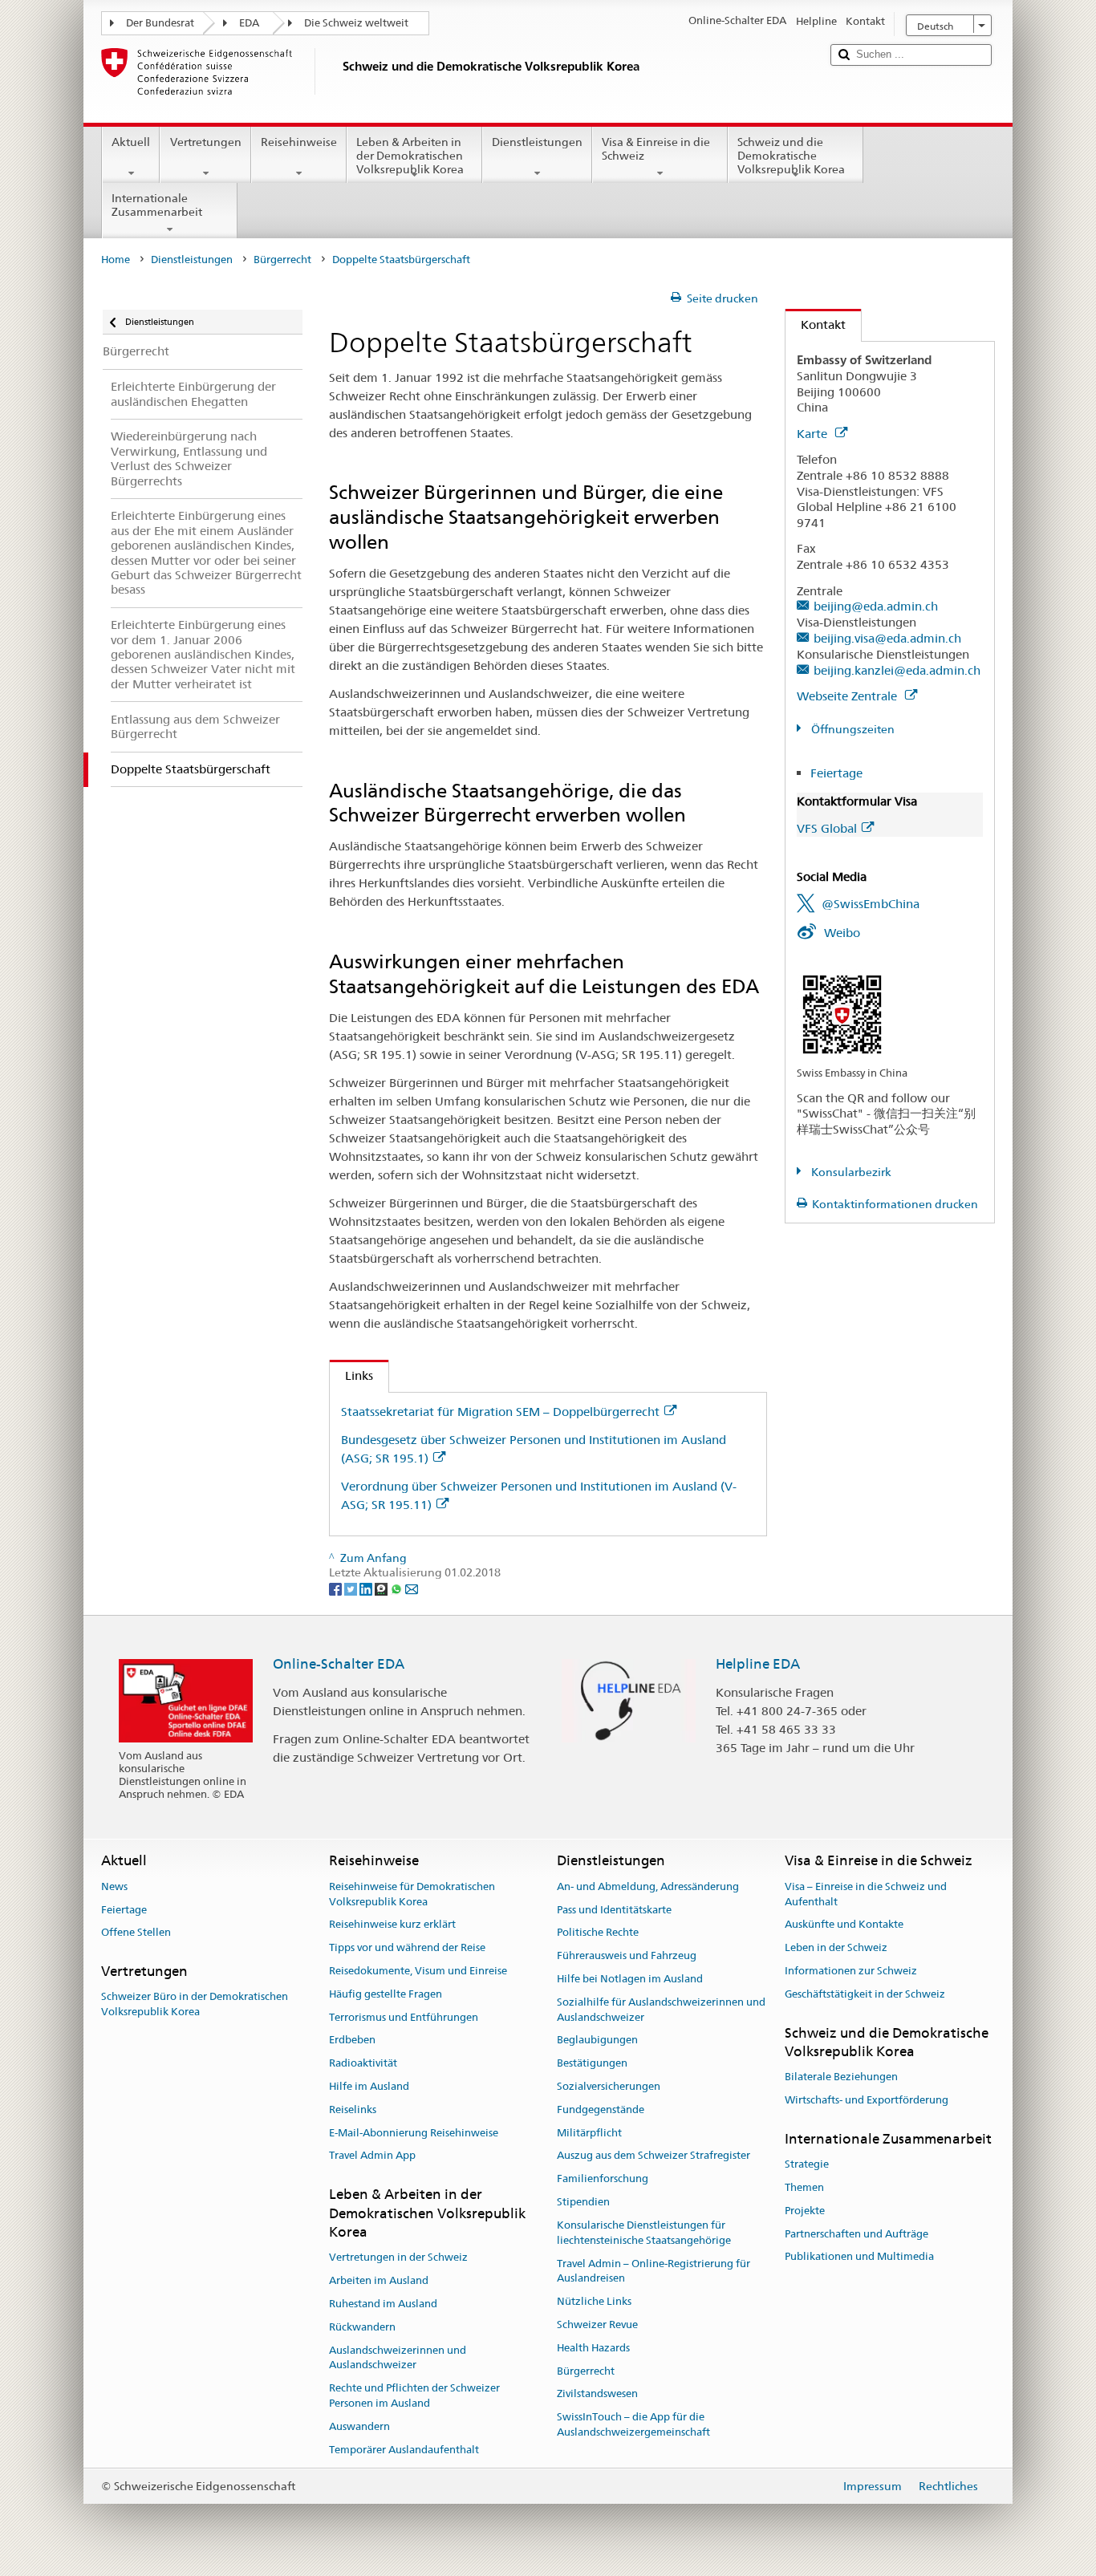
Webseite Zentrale (848, 696)
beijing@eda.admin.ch (876, 606)
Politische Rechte (598, 1933)
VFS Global (827, 828)
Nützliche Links (594, 2301)
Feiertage (836, 773)
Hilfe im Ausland (369, 2086)
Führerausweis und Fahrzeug (627, 1955)
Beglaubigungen (597, 2041)
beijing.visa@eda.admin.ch (887, 638)
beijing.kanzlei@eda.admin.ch (897, 670)
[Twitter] (352, 1588)
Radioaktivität (363, 2063)
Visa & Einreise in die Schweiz (656, 149)
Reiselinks (353, 2109)
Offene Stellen (136, 1933)
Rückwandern (362, 2327)
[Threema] (382, 1588)
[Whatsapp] (398, 1588)
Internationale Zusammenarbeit (157, 205)
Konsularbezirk (850, 1172)
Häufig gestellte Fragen (386, 1994)
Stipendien (583, 2202)
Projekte (805, 2211)
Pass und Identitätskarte (614, 1910)
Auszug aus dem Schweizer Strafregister (654, 2156)
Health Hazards (593, 2348)
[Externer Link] (842, 1013)
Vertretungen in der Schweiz (398, 2258)
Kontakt (816, 325)
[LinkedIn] (367, 1588)
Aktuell (131, 142)
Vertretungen (206, 142)
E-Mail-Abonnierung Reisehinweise (414, 2133)
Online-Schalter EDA (339, 1664)
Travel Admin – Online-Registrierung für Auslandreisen (654, 2271)
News (114, 1886)
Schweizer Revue (597, 2324)
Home (116, 260)
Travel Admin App (372, 2156)
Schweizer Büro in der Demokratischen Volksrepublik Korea (195, 2005)
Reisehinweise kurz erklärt (392, 1925)
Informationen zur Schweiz (851, 1971)
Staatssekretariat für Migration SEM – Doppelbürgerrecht (500, 1412)
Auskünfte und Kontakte (844, 1925)
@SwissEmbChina (871, 904)
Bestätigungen (592, 2063)
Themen (804, 2187)
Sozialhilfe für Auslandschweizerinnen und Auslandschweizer (661, 2010)
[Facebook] (337, 1588)
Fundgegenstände (601, 2109)
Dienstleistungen (537, 142)
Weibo (842, 933)
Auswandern (359, 2426)
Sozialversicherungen (609, 2086)
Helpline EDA (758, 1664)
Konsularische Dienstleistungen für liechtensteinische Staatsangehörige (644, 2233)
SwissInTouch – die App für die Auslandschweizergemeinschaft (633, 2424)
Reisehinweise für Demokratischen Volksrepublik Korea (412, 1894)
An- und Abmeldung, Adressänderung (648, 1886)
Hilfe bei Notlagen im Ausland (630, 1979)
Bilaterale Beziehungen (841, 2077)
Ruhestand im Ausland (383, 2304)
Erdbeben (352, 2041)
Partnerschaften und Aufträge (857, 2234)
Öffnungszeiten (852, 729)
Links (351, 1375)
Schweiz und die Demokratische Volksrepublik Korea (791, 155)
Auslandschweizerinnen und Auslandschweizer (398, 2358)
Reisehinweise (299, 142)
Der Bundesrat (160, 23)
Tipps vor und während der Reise (407, 1947)
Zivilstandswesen (597, 2394)
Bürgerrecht (282, 260)
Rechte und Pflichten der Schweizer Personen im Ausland (414, 2395)
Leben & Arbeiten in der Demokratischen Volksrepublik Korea (410, 155)
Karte (814, 434)
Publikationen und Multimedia (859, 2257)
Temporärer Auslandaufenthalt (404, 2450)
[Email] (412, 1588)
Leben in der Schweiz (836, 1947)
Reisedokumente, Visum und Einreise (418, 1971)
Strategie (807, 2164)
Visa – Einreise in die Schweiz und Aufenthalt (866, 1894)
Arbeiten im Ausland (379, 2280)
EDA (249, 23)
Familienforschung (603, 2179)
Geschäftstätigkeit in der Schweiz (865, 1994)
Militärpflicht (589, 2133)
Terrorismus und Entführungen (404, 2017)
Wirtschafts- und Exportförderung (867, 2100)
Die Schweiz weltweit (356, 23)
